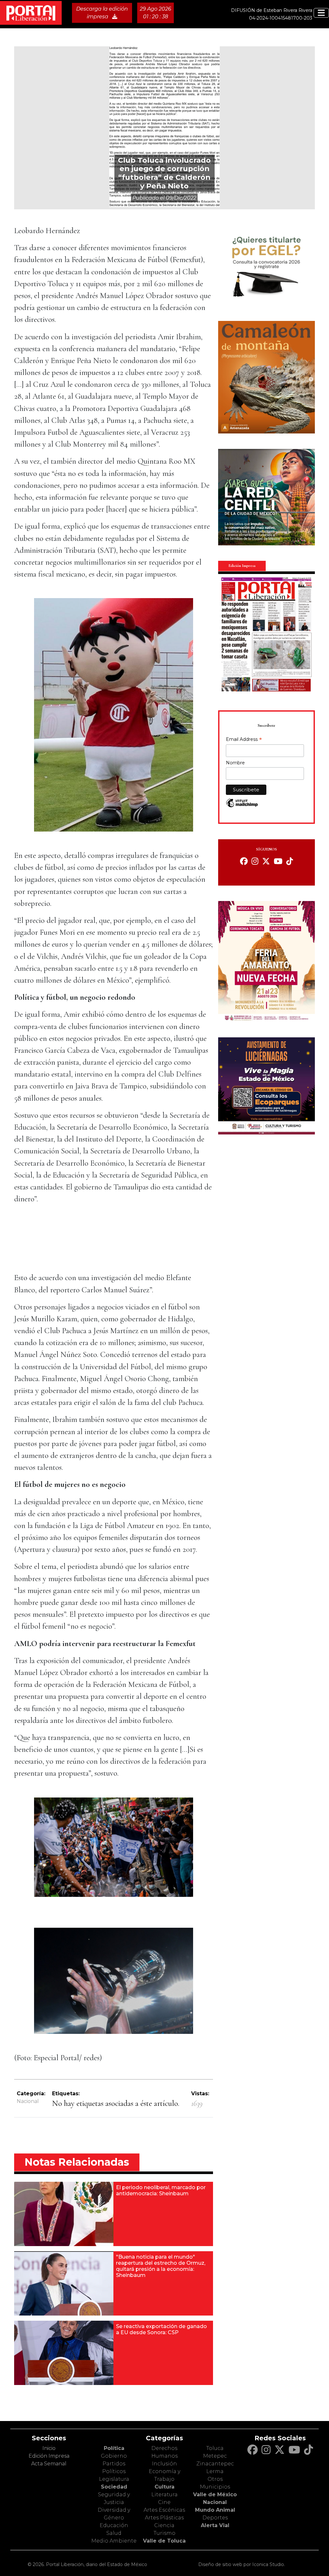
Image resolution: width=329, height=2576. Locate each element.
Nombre (235, 763)
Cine (164, 2502)
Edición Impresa (49, 2456)
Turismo (164, 2533)
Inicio (49, 2448)
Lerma (215, 2471)
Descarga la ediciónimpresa (102, 13)
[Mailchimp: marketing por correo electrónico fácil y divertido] (242, 806)
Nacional (28, 2101)
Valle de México (215, 2494)
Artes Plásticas (164, 2518)
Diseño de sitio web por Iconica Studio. (242, 2564)
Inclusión (164, 2464)
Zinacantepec (215, 2464)
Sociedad (114, 2487)
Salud (114, 2533)
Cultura (164, 2487)
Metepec (215, 2456)
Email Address (244, 740)
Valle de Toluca (164, 2541)
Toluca (215, 2448)
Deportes (215, 2518)
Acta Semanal (49, 2464)
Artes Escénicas (164, 2510)
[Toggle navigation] (321, 13)
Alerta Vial (215, 2525)
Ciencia (164, 2525)
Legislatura (114, 2479)
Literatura (164, 2494)
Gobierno (114, 2456)
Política (114, 2448)
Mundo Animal (215, 2510)
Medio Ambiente (114, 2541)
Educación (114, 2525)
